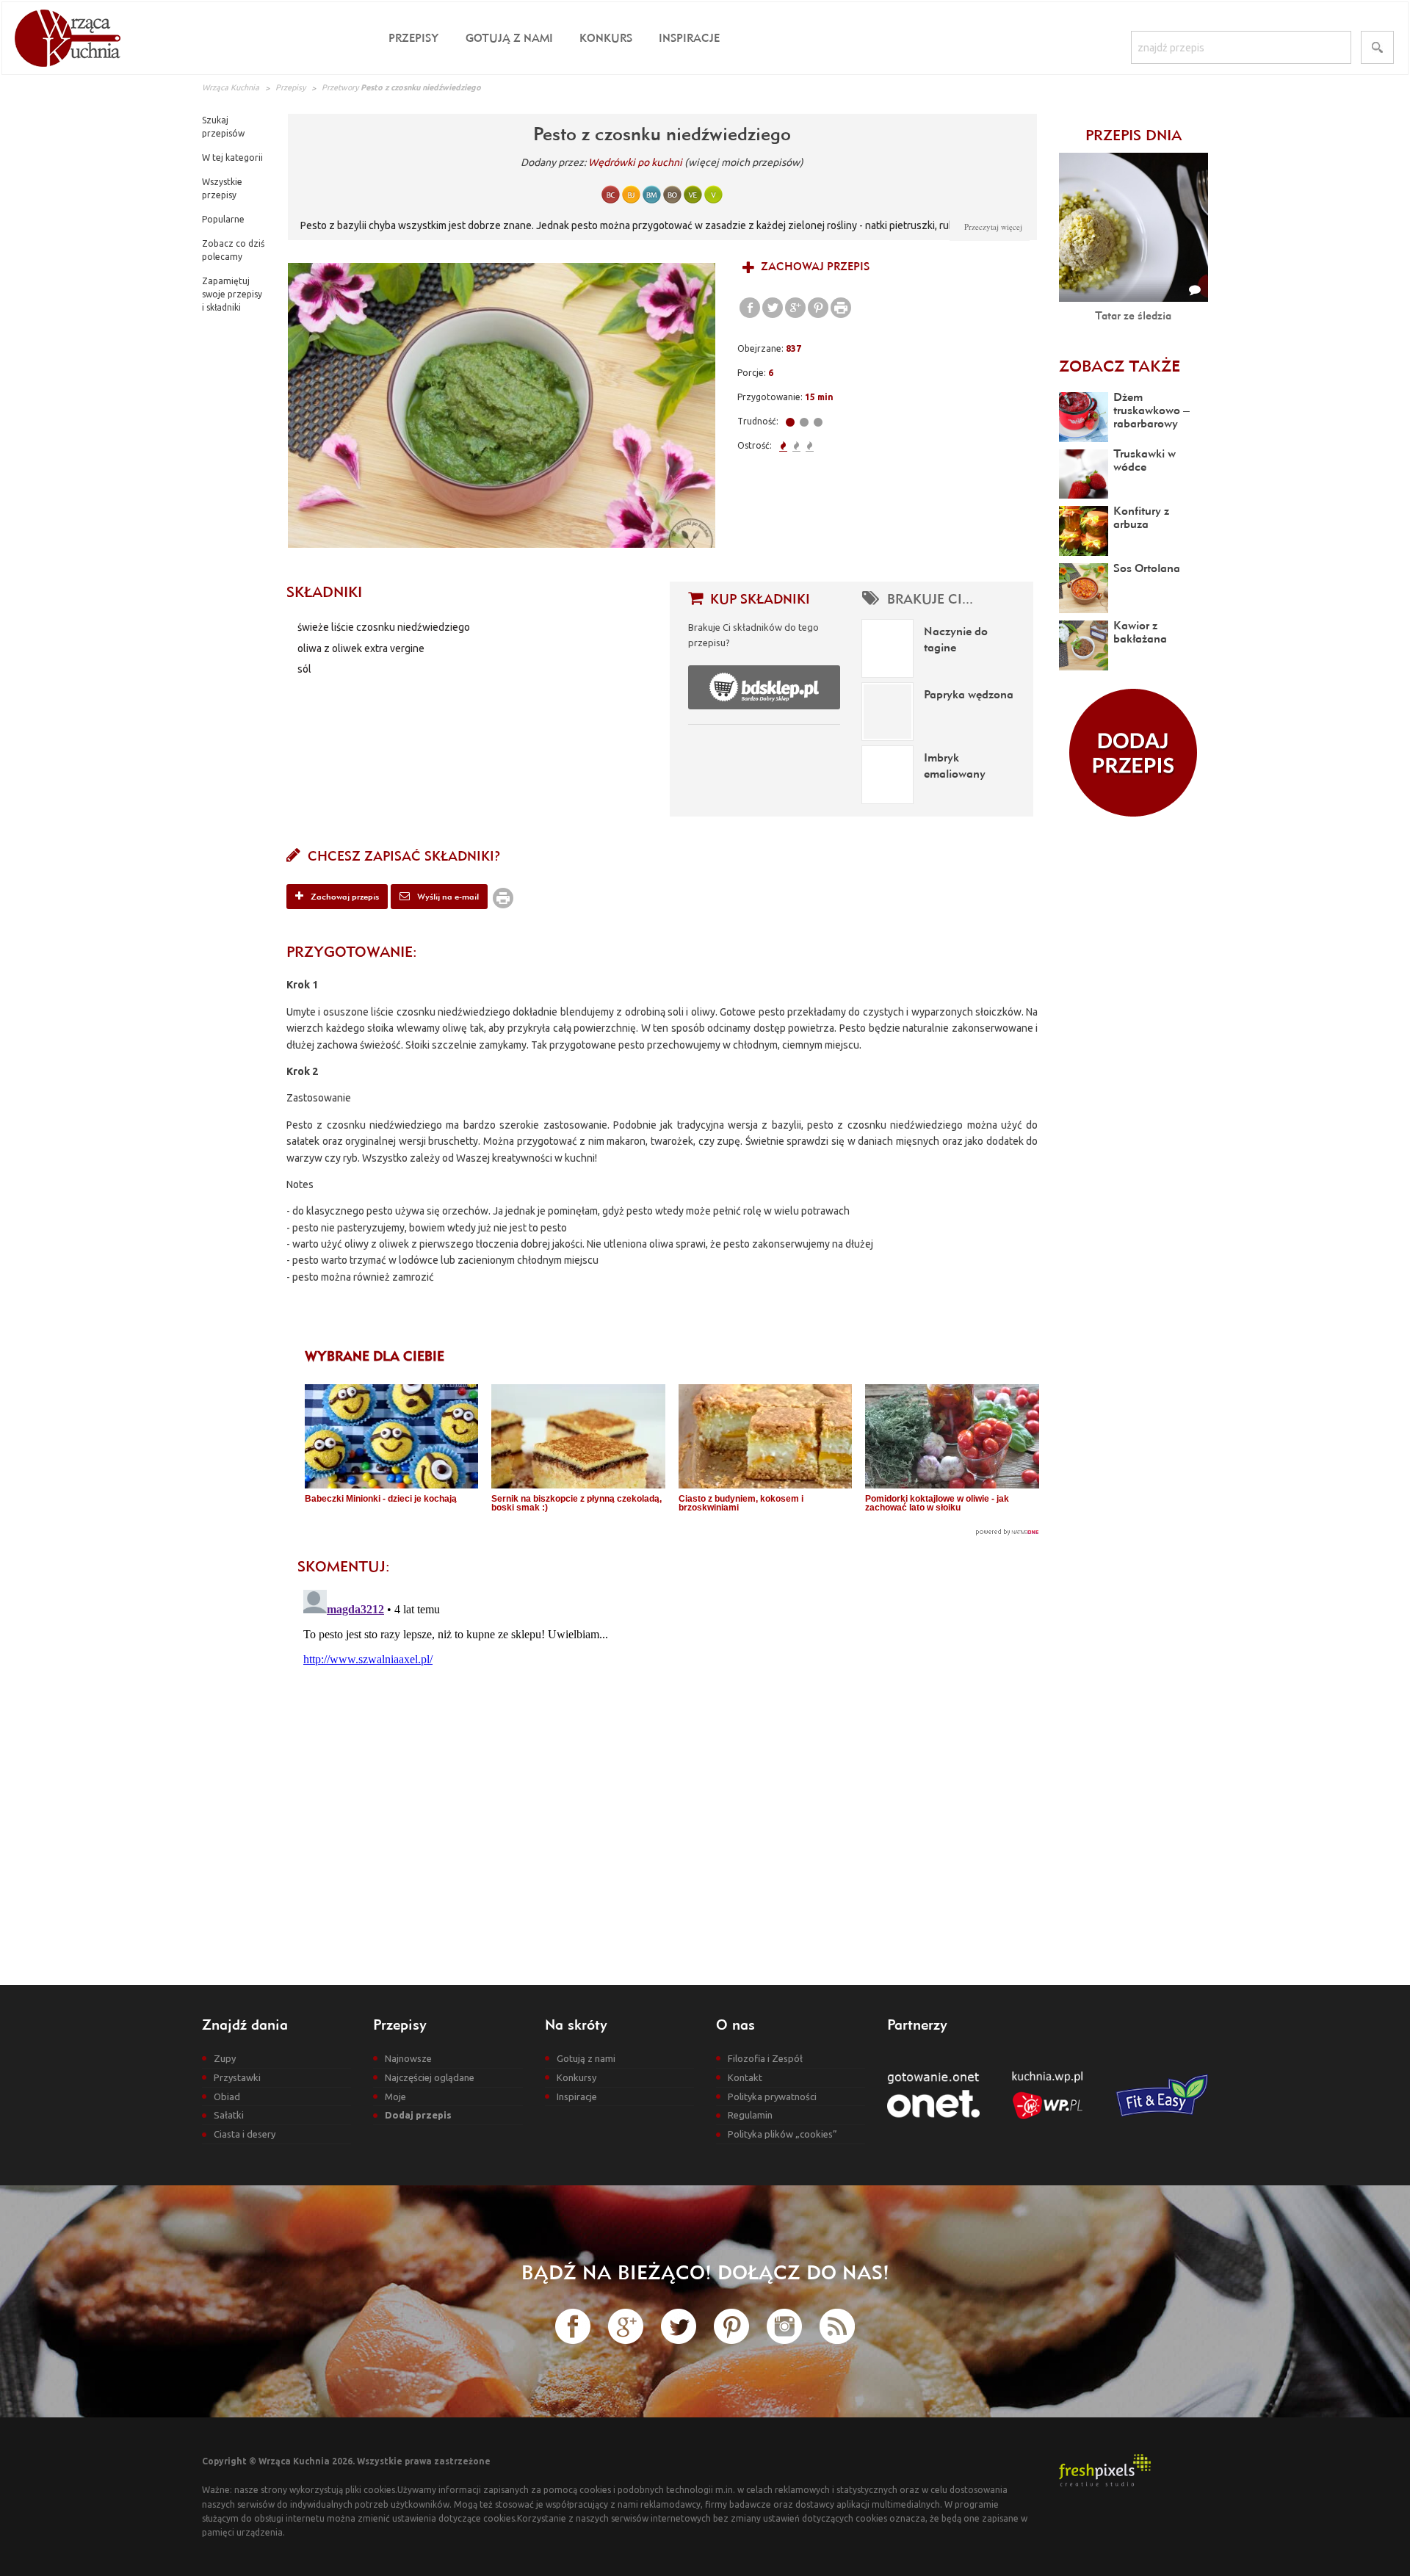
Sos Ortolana (1147, 568)
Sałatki (229, 2115)
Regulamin (750, 2115)
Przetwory (340, 87)
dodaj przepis (1133, 753)
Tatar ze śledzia (1133, 315)
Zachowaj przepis (814, 266)
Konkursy (576, 2077)
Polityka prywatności (772, 2096)
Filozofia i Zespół (765, 2058)
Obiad (227, 2096)
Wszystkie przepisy (222, 188)
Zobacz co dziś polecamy (233, 250)
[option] (502, 405)
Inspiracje (689, 38)
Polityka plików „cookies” (782, 2134)
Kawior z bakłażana (1140, 632)
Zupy (225, 2058)
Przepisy (414, 38)
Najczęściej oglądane (430, 2077)
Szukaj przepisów (223, 127)
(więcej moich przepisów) (744, 162)
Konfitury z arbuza (1141, 517)
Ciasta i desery (245, 2134)
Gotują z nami (509, 38)
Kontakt (745, 2077)
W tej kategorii (232, 158)
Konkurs (606, 38)
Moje (395, 2096)
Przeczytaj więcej (993, 227)
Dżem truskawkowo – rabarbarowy (1151, 410)
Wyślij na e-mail (447, 896)
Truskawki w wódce (1145, 460)
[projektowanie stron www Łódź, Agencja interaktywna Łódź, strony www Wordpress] (1105, 2469)
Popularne (223, 219)
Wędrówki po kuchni (635, 162)
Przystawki (237, 2077)
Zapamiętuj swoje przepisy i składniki (232, 294)
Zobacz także (1120, 366)
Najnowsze (408, 2058)
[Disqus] (662, 1768)
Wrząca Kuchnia (231, 87)
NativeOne (672, 1532)
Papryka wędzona (969, 694)
